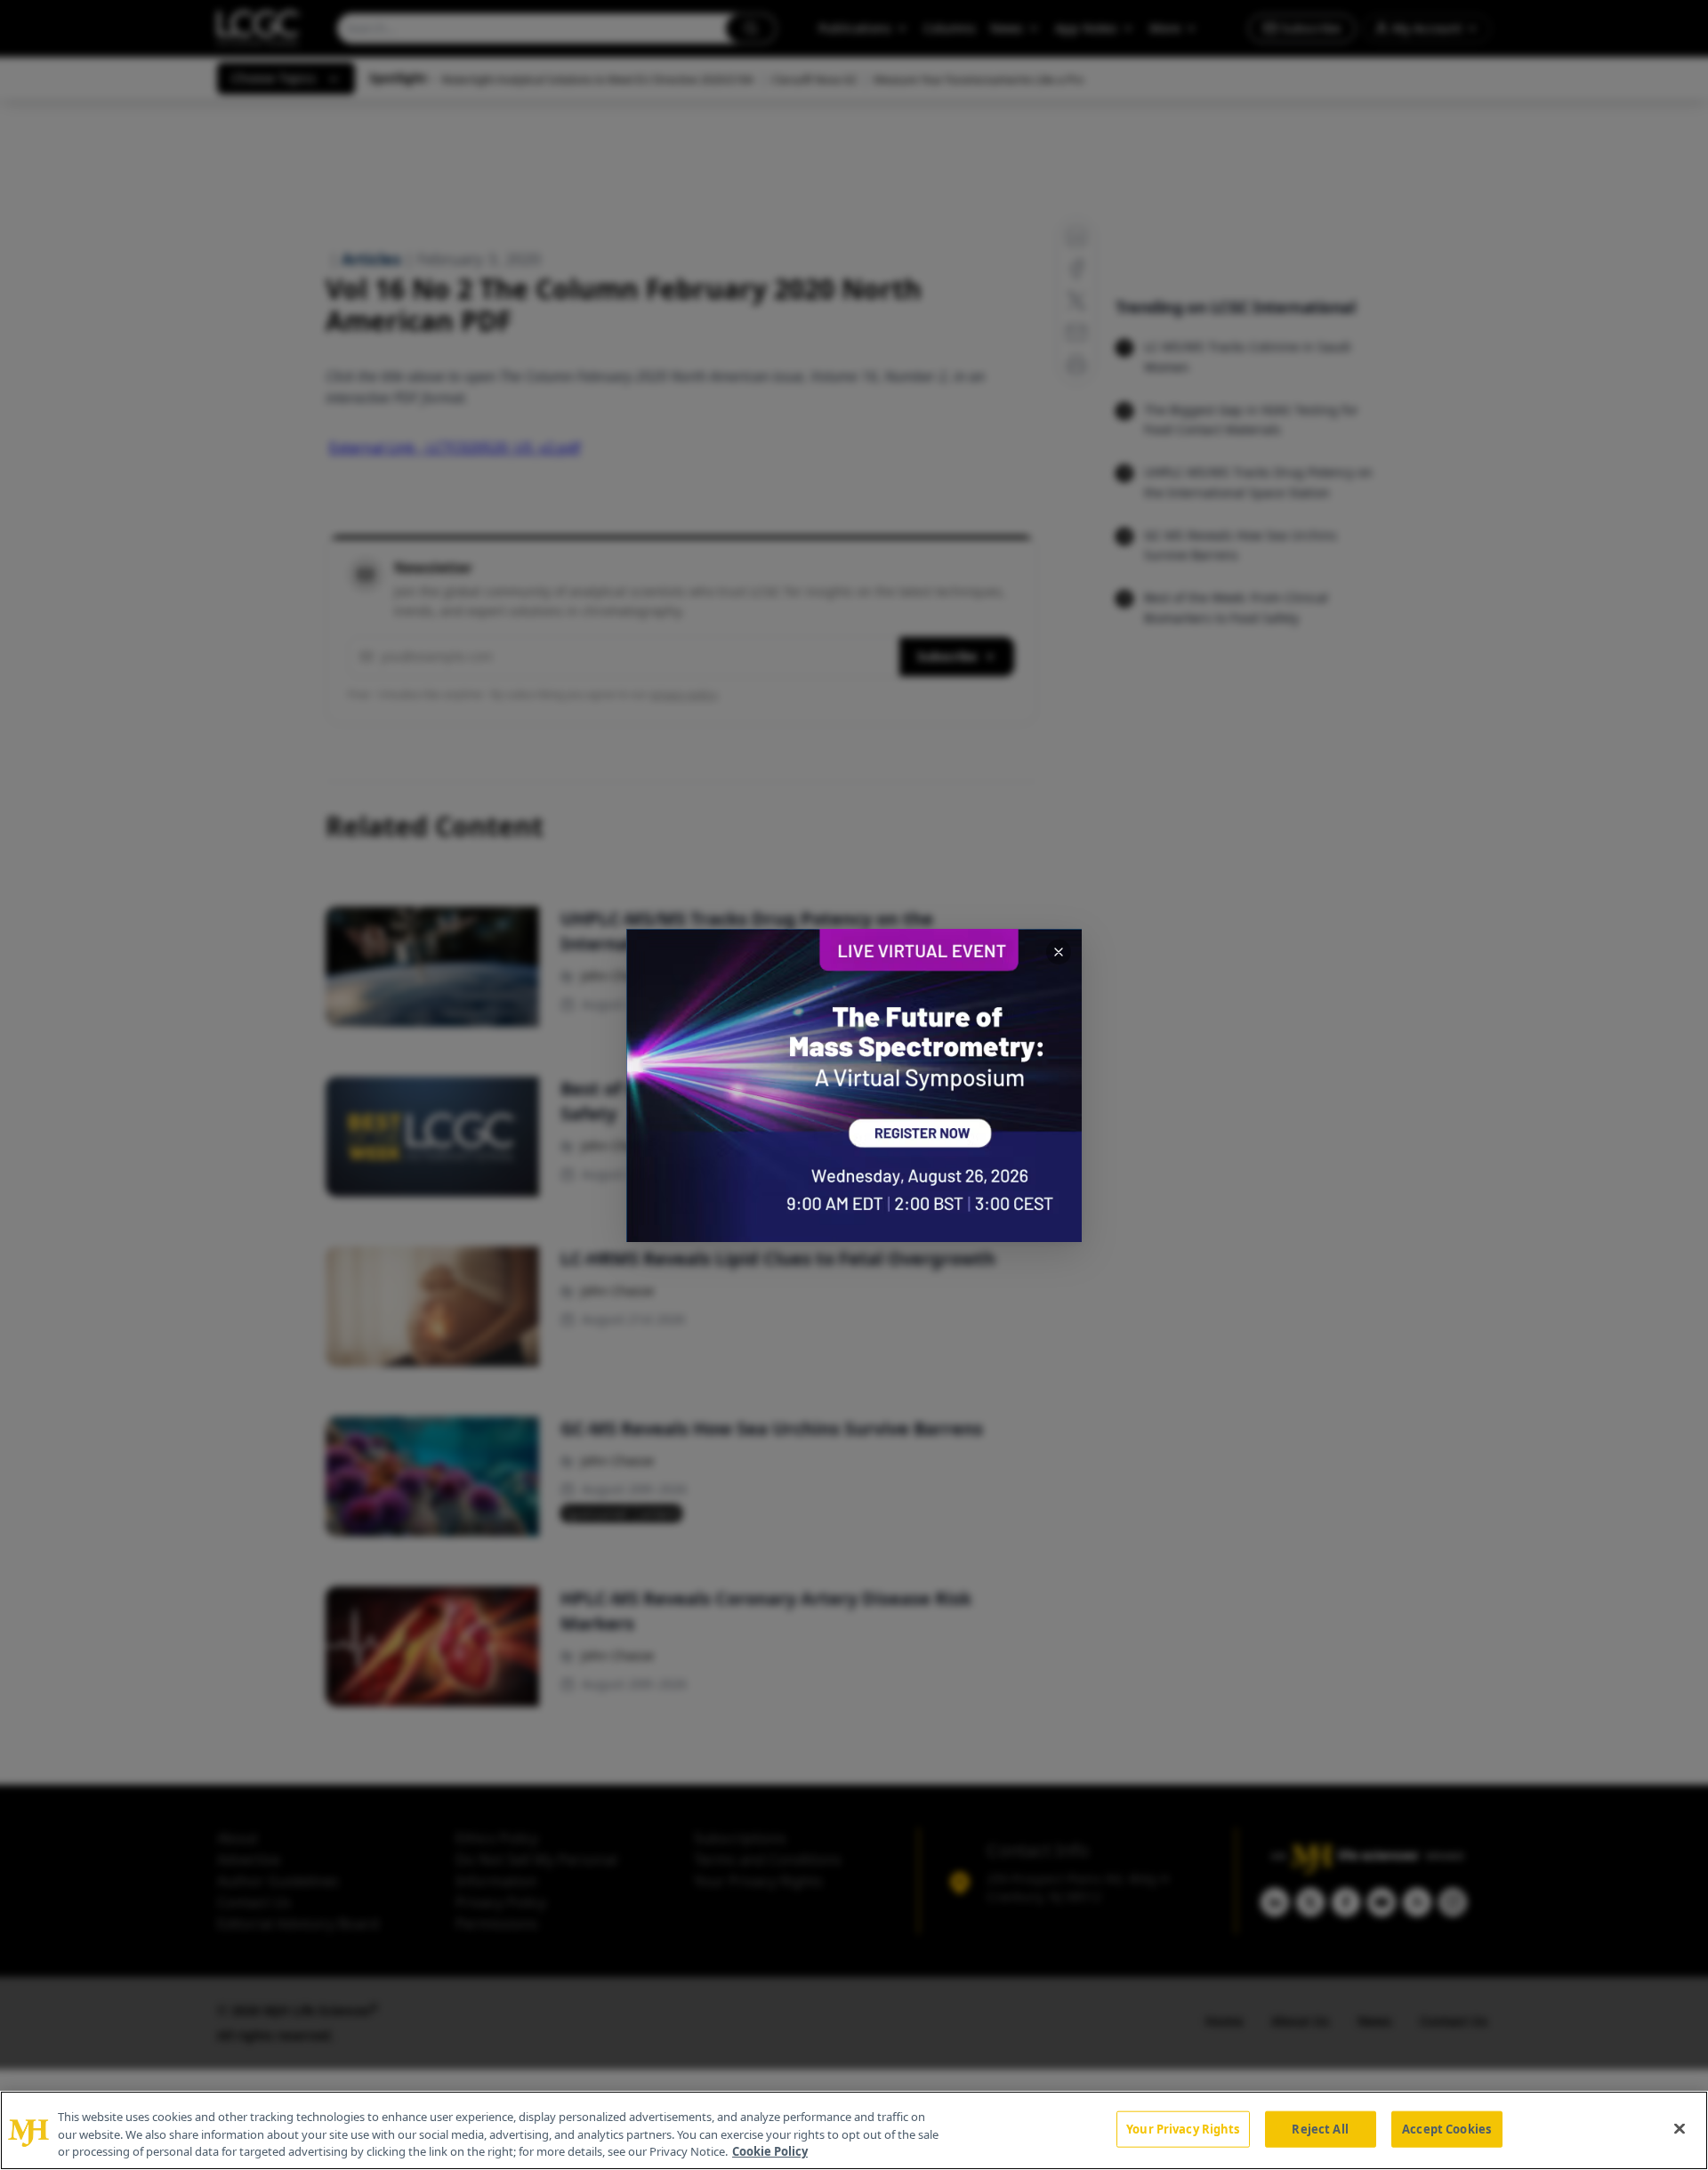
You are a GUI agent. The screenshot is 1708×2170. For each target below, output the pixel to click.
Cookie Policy (770, 2151)
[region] (854, 2130)
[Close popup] (1059, 952)
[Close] (1680, 2128)
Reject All (1320, 2128)
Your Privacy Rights (1183, 2128)
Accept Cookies (1446, 2128)
